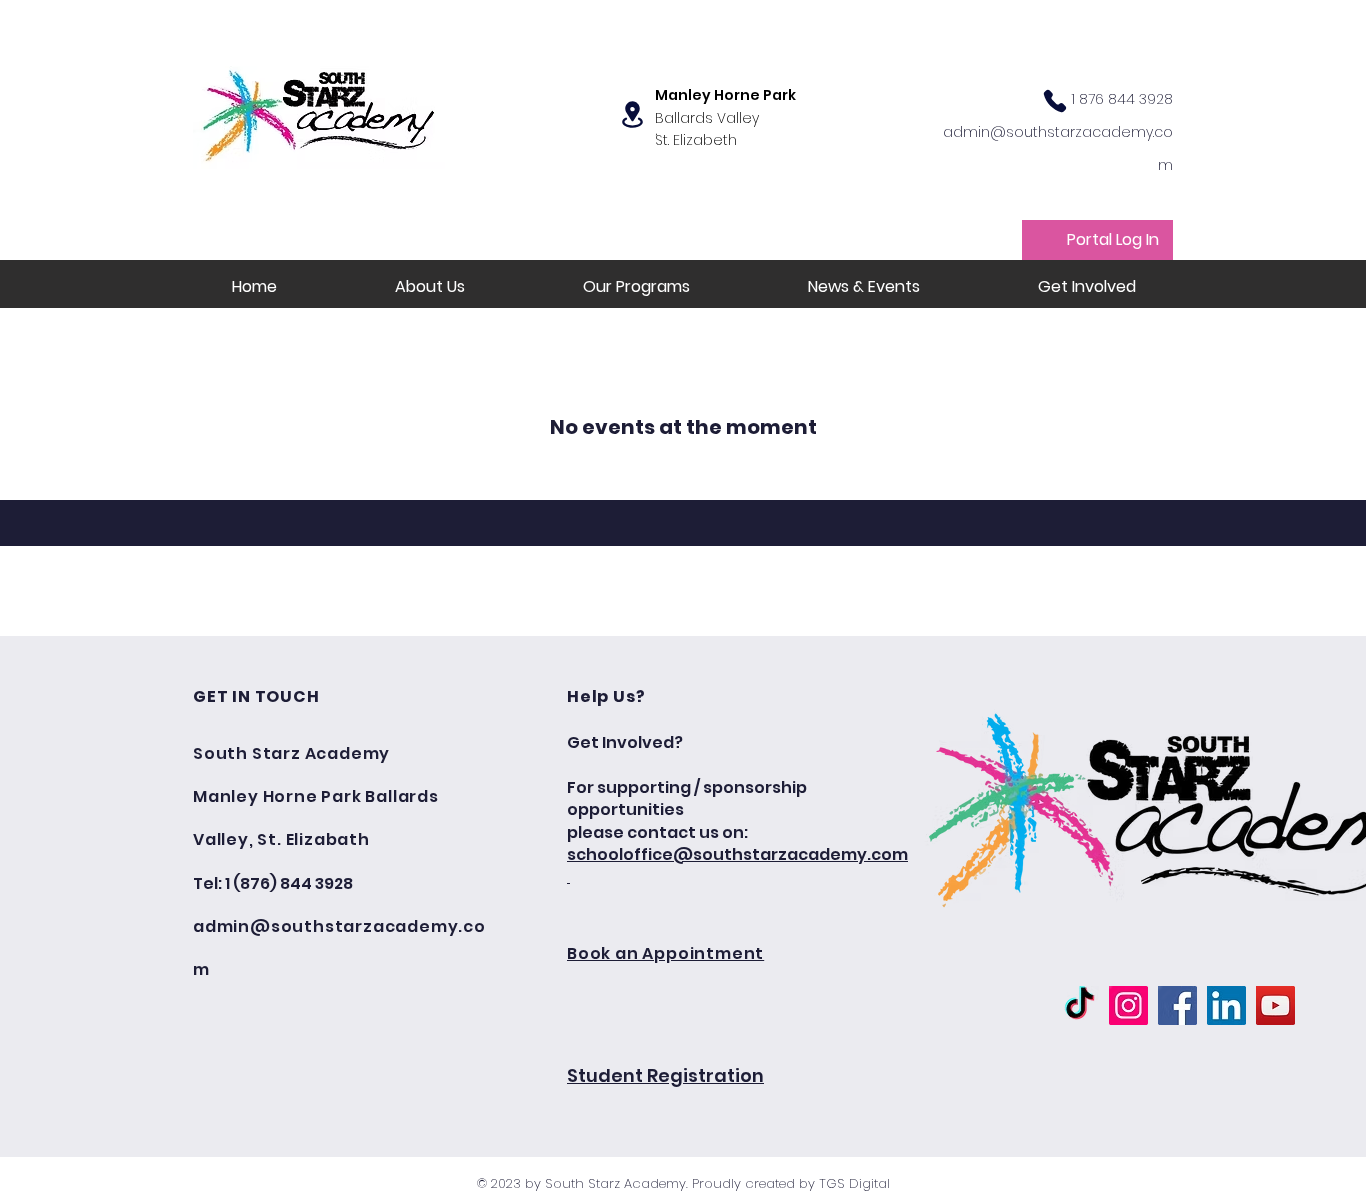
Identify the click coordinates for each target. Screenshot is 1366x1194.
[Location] (632, 114)
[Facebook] (1177, 1005)
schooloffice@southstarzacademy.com (737, 854)
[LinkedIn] (1226, 1005)
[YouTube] (1275, 1005)
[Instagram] (1128, 1005)
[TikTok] (1079, 1005)
